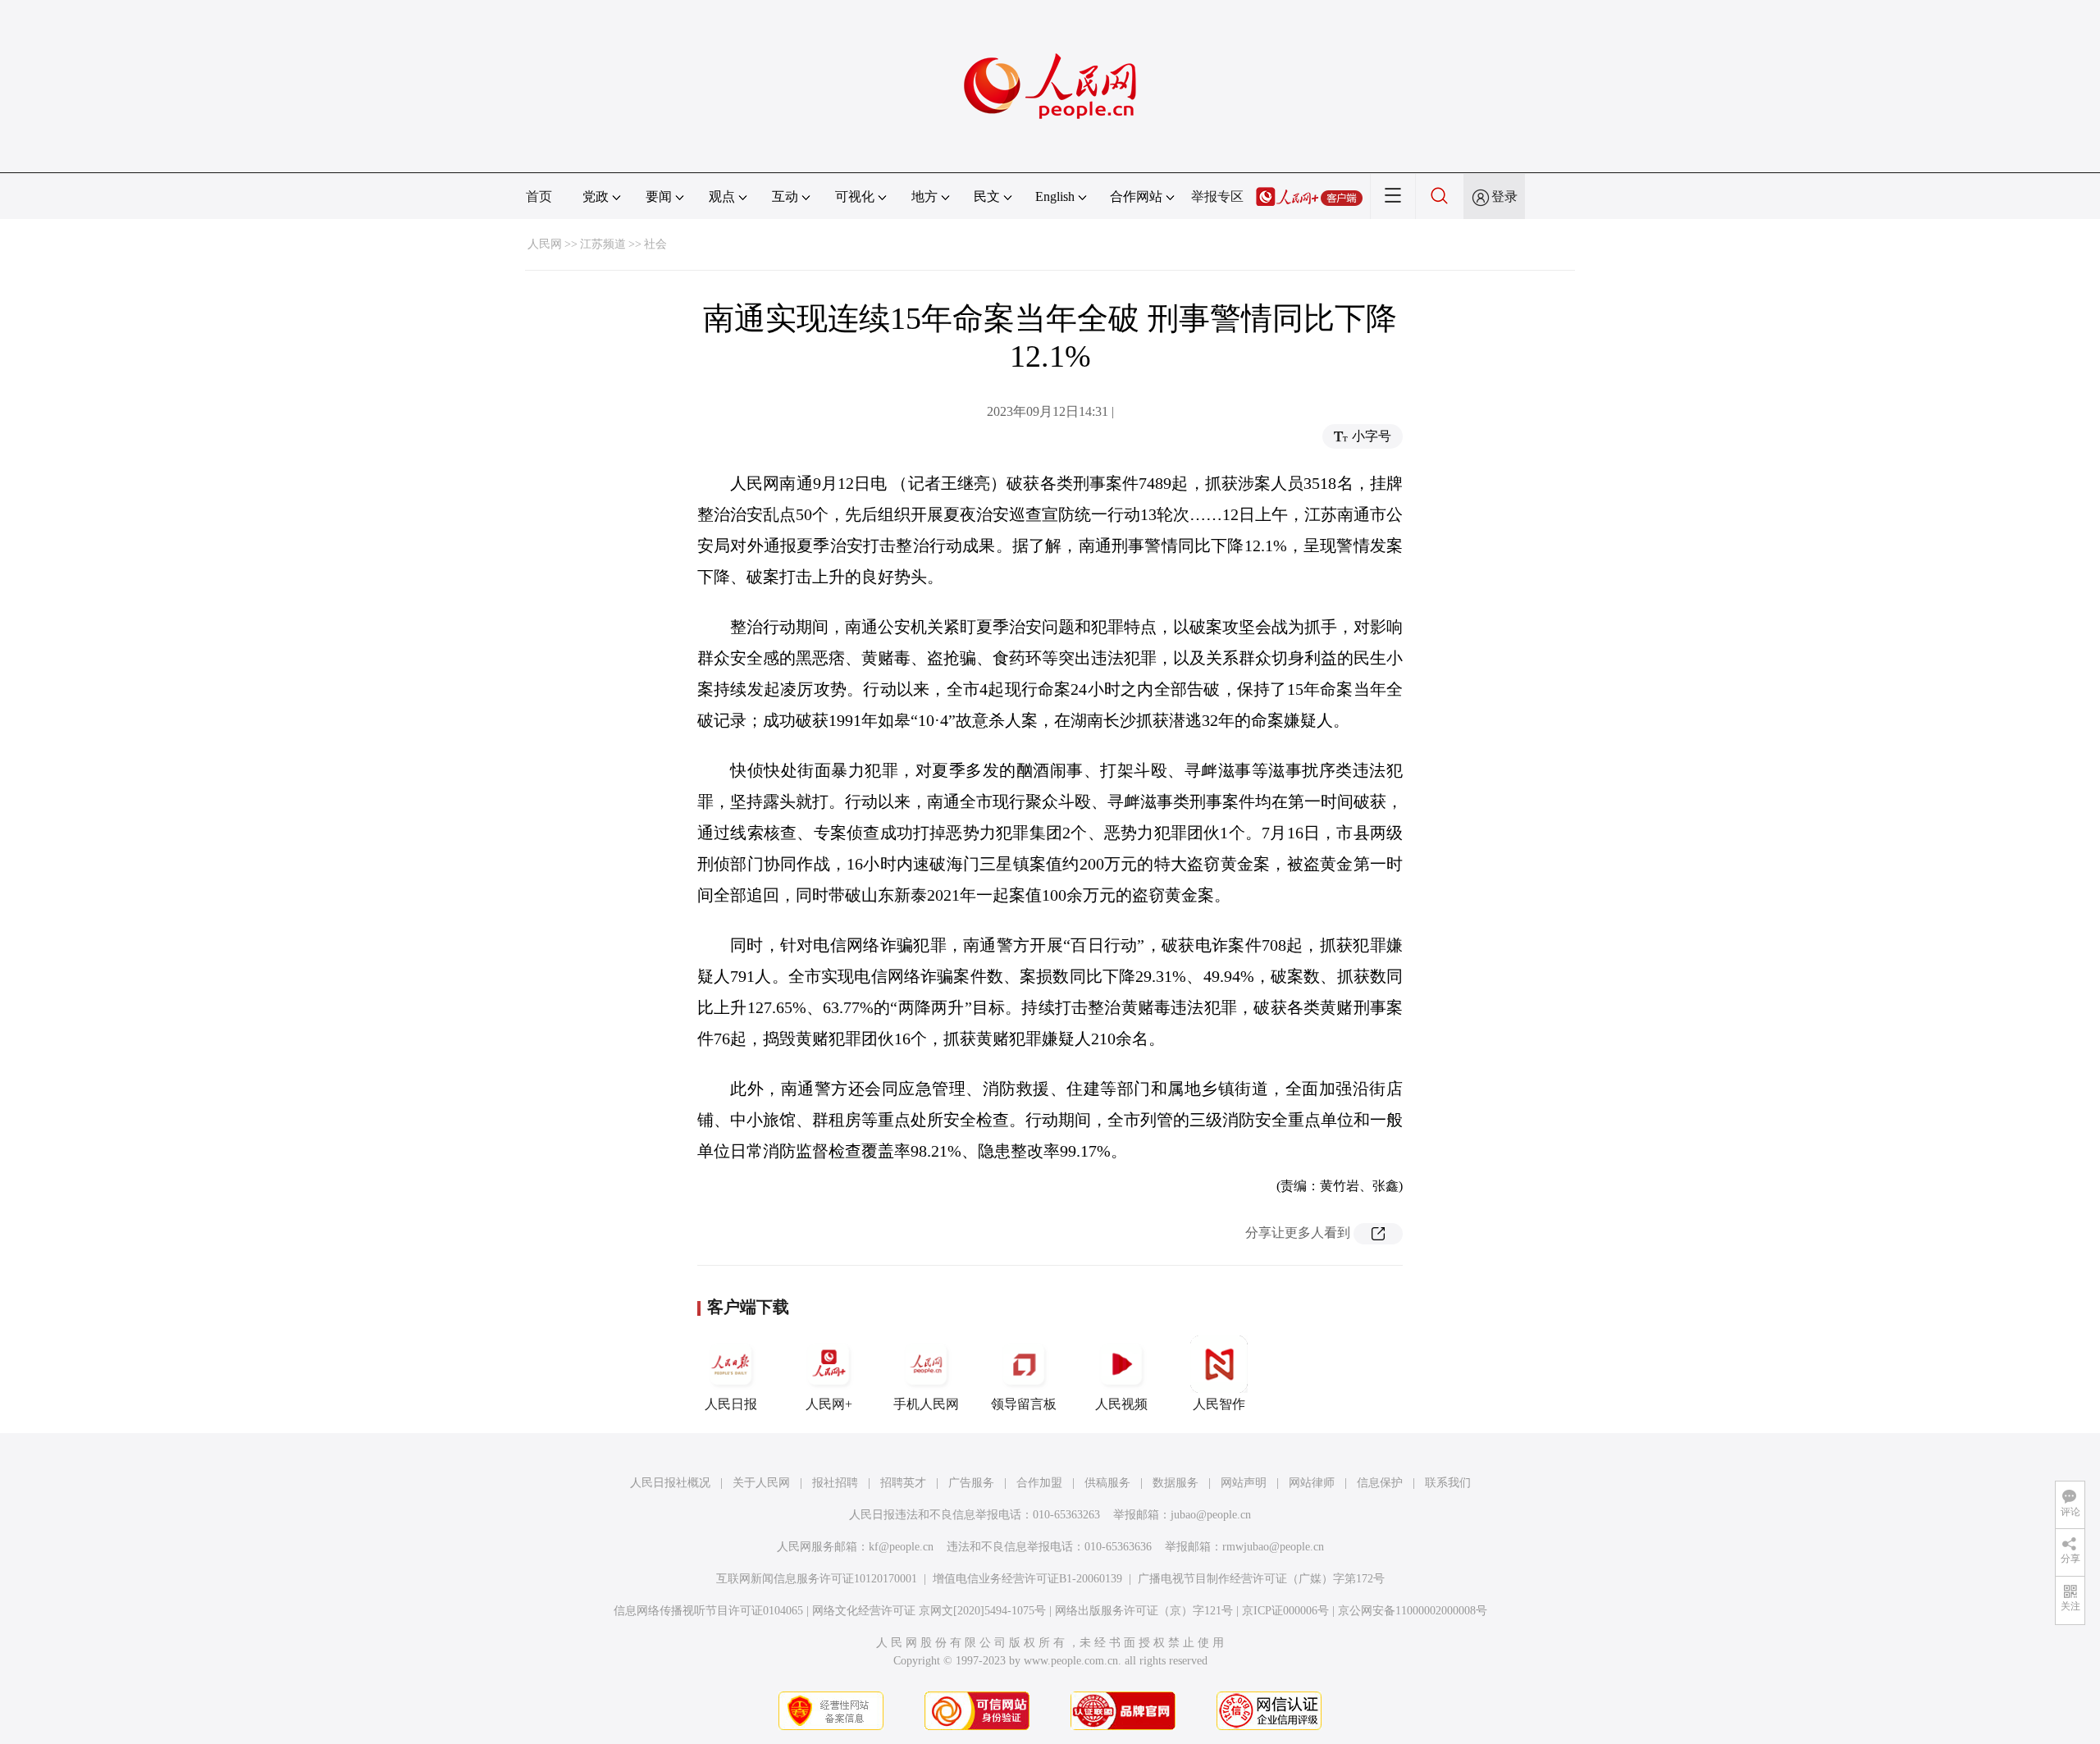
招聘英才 (903, 1483)
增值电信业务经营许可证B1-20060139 (1027, 1579)
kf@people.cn (901, 1547)
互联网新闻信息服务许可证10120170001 (817, 1579)
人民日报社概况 (670, 1483)
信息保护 (1380, 1483)
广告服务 (971, 1483)
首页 (539, 196)
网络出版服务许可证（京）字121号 (1144, 1611)
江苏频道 (603, 244)
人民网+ (829, 1404)
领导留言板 (1024, 1404)
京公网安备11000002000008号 (1413, 1611)
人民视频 (1121, 1404)
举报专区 (1217, 196)
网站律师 (1312, 1483)
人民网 (545, 244)
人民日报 (731, 1404)
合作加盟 (1039, 1483)
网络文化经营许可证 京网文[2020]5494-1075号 (929, 1611)
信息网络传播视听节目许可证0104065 (708, 1611)
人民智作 (1219, 1404)
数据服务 (1176, 1483)
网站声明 (1244, 1483)
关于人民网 (761, 1483)
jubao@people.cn (1211, 1515)
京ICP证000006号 (1285, 1611)
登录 (1504, 196)
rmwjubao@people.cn (1273, 1547)
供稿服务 (1107, 1483)
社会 (655, 244)
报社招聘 (835, 1483)
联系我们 (1448, 1483)
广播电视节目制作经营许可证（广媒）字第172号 (1261, 1579)
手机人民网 (926, 1404)
